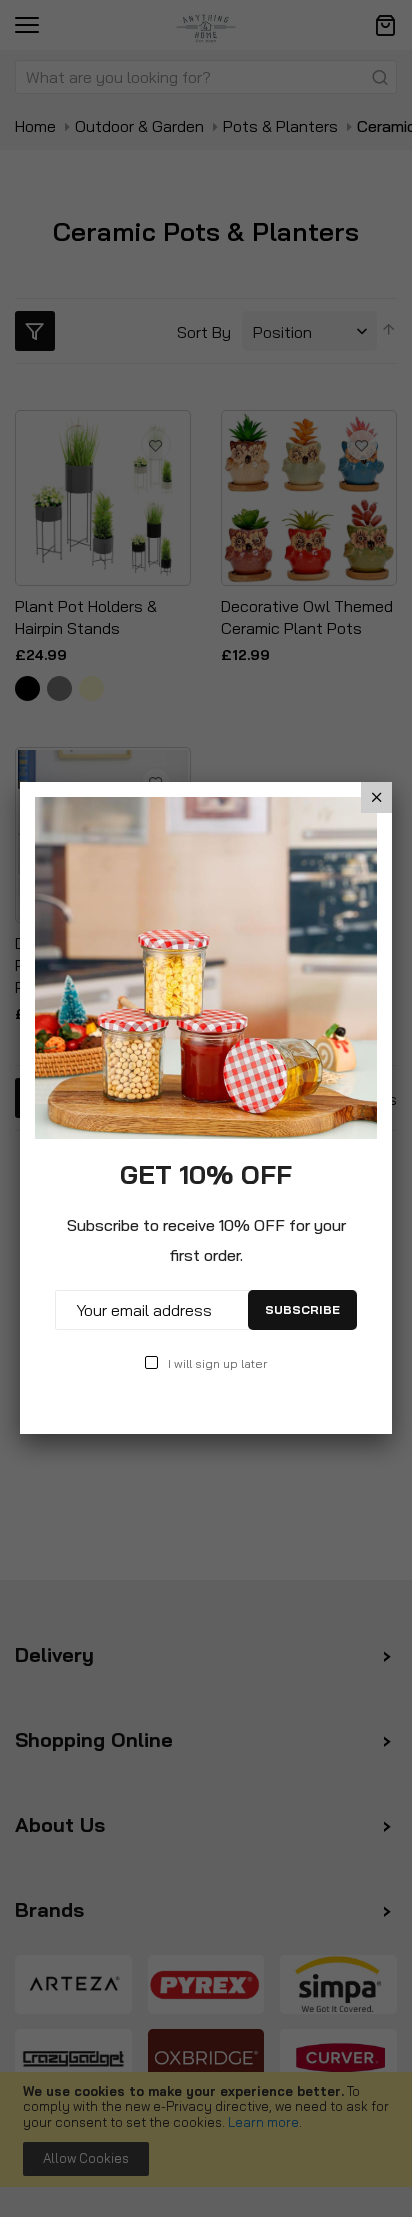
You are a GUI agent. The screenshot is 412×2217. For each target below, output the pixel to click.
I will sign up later (217, 1363)
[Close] (376, 797)
